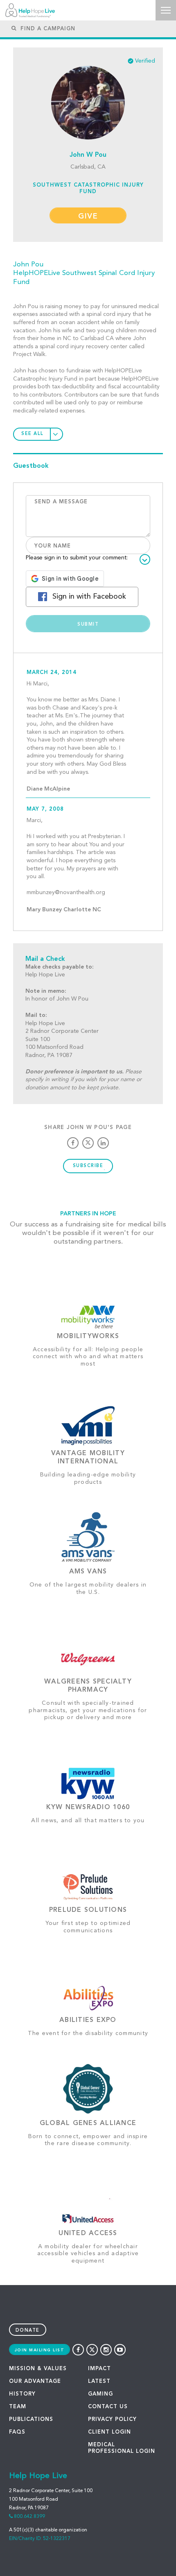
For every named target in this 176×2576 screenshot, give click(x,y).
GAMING (100, 2394)
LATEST (99, 2381)
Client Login (109, 2432)
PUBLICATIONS (31, 2419)
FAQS (17, 2432)
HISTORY (22, 2394)
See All (33, 434)
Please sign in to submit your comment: (77, 558)
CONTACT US (108, 2407)
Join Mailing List (40, 2350)
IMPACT (99, 2369)
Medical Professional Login (122, 2448)
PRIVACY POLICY (112, 2419)
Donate (28, 2331)
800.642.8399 (29, 2517)
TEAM (18, 2407)
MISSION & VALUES (38, 2369)
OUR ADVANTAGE (35, 2381)
